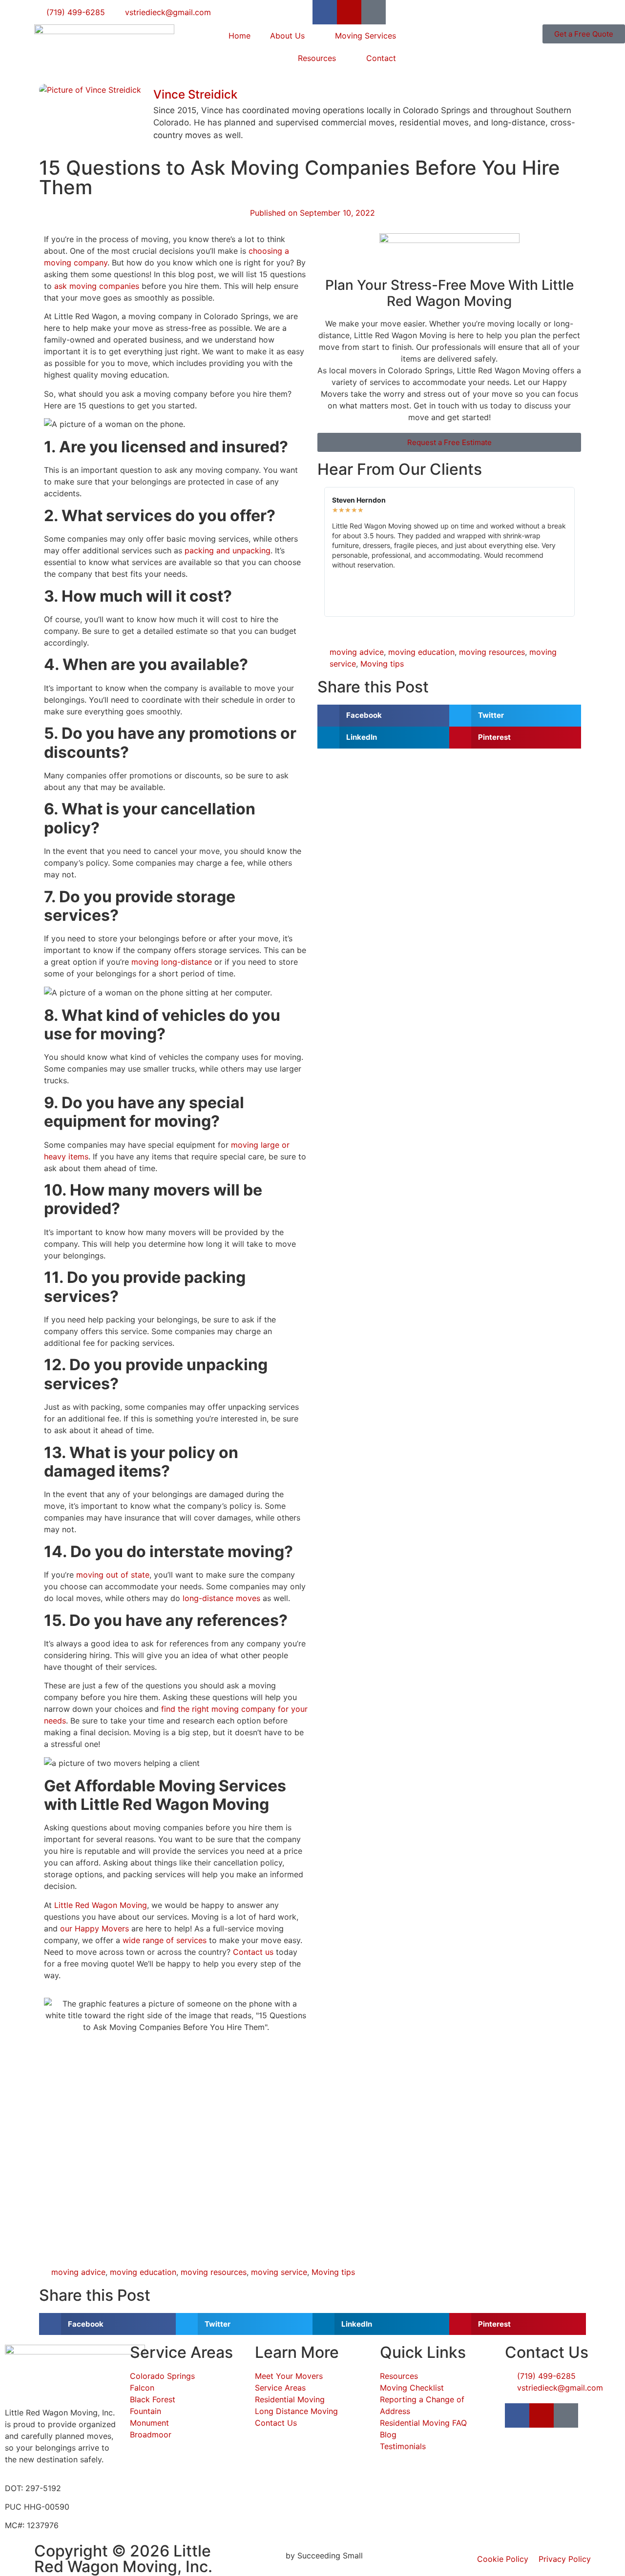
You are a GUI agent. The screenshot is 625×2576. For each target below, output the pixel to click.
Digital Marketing (251, 2556)
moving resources (492, 652)
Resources (317, 58)
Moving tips (382, 664)
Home (240, 36)
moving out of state (113, 1575)
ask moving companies (97, 286)
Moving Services (365, 36)
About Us (287, 36)
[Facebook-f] (325, 12)
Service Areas (181, 2352)
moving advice (357, 652)
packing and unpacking (226, 550)
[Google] (374, 12)
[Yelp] (349, 12)
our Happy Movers (94, 1928)
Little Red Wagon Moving (101, 1905)
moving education (421, 652)
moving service (279, 2272)
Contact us (253, 1952)
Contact (381, 58)
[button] (383, 716)
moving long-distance (172, 962)
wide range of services (165, 1940)
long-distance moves (221, 1598)
